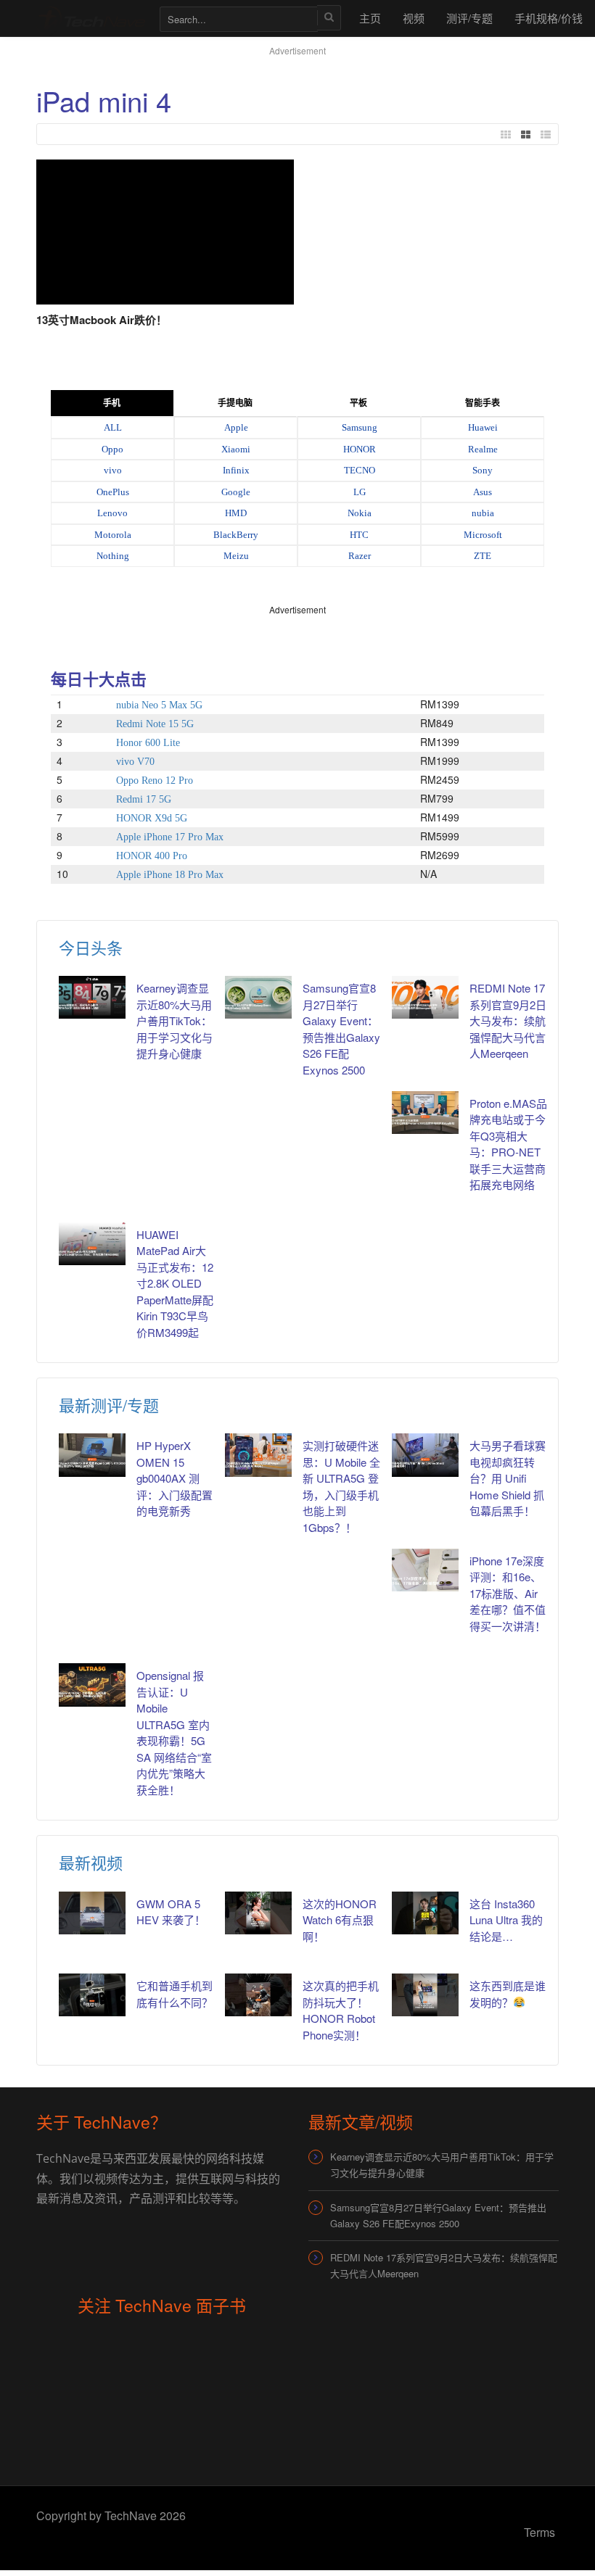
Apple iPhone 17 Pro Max (170, 837)
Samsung (360, 427)
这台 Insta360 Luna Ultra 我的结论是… (506, 1920)
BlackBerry (236, 535)
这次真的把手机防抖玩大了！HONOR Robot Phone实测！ (341, 2010)
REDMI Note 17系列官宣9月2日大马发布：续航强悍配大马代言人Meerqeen (508, 1020)
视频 (414, 18)
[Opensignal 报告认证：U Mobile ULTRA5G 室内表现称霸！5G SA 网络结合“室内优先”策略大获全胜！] (92, 1685)
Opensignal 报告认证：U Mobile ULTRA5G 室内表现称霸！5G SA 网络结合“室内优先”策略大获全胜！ (174, 1732)
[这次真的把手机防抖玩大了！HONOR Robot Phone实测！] (258, 1995)
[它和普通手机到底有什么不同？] (92, 1995)
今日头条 (91, 947)
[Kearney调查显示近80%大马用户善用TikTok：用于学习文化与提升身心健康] (92, 997)
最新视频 (91, 1862)
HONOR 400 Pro (152, 856)
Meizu (236, 556)
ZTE (483, 556)
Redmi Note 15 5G (155, 724)
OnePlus (113, 492)
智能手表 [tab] (483, 403)
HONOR (360, 449)
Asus (483, 492)
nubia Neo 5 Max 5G (159, 705)
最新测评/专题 (109, 1405)
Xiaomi (236, 449)
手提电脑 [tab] (235, 403)
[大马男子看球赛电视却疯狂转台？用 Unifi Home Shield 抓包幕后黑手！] (425, 1455)
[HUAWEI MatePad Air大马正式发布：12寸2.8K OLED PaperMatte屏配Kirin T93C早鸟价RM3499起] (92, 1244)
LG (360, 492)
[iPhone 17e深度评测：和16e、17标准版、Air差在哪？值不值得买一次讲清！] (425, 1570)
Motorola (113, 535)
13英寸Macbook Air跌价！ (102, 320)
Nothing (113, 556)
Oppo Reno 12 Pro (155, 780)
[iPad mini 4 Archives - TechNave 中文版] (91, 18)
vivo (113, 470)
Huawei (483, 427)
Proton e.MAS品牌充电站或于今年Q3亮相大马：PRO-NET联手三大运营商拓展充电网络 (508, 1144)
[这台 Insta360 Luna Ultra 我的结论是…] (425, 1913)
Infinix (236, 470)
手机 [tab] (112, 403)
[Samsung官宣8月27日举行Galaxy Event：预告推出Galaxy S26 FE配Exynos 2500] (258, 997)
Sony (483, 470)
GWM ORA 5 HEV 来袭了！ (171, 1912)
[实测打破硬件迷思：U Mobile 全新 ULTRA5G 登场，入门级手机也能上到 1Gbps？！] (258, 1455)
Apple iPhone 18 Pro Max (170, 875)
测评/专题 (469, 18)
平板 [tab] (358, 403)
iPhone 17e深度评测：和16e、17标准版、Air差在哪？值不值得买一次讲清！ (508, 1593)
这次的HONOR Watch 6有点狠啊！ (340, 1920)
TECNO (360, 470)
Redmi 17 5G (144, 799)
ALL (113, 427)
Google (236, 492)
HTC (359, 535)
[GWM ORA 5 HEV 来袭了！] (92, 1913)
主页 (370, 18)
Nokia (360, 513)
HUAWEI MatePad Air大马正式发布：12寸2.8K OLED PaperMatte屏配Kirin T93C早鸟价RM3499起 (175, 1283)
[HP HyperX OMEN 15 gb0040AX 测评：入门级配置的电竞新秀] (92, 1455)
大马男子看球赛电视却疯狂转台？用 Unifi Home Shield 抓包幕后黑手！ (508, 1478)
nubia (483, 513)
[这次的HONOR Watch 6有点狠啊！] (258, 1913)
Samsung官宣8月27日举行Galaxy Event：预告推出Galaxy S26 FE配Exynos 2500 (438, 2215)
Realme (483, 449)
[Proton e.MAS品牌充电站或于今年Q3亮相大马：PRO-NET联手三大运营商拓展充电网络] (425, 1113)
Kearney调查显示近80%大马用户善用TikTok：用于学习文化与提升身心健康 (175, 1020)
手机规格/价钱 (549, 18)
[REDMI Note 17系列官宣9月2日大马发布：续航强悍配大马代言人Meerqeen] (425, 997)
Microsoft (483, 535)
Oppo (112, 449)
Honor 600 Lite (148, 743)
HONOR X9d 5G (152, 818)
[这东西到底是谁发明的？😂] (425, 1995)
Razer (360, 556)
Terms (539, 2532)
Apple (236, 427)
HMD (236, 513)
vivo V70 (135, 762)
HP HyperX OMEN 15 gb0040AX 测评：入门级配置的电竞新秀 (175, 1478)
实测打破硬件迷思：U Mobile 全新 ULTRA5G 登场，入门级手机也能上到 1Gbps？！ (341, 1486)
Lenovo (112, 513)
